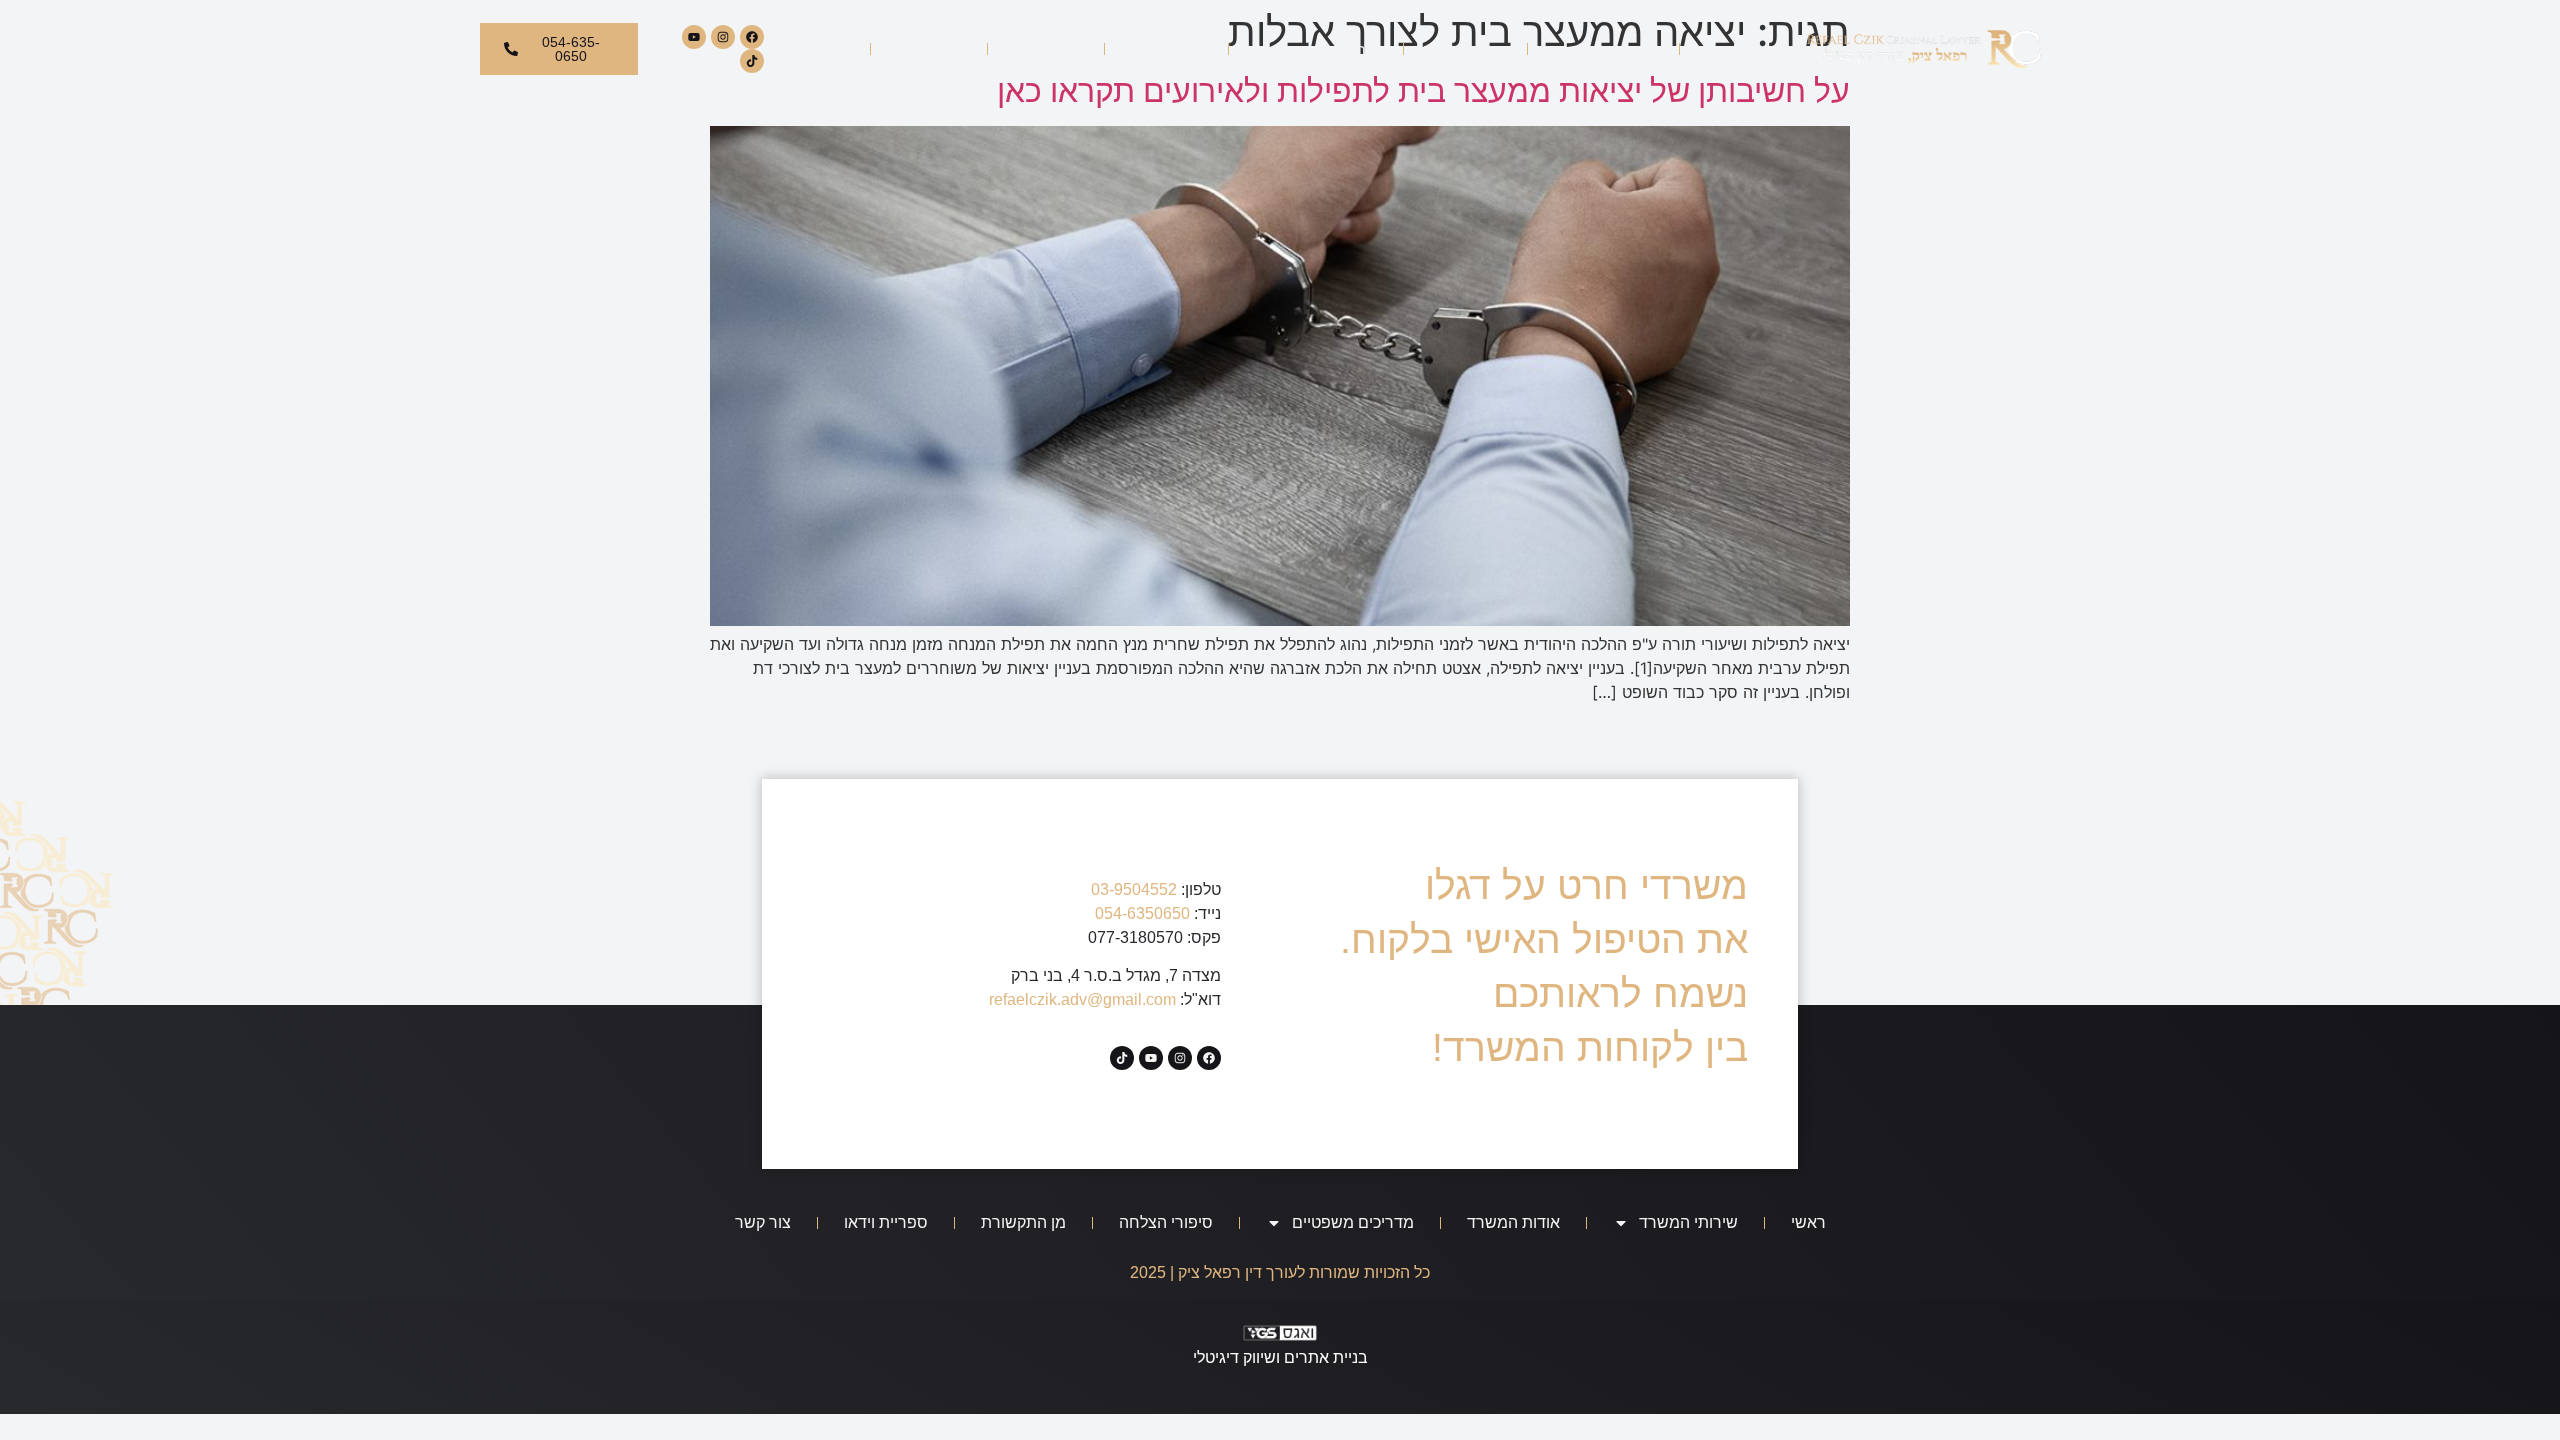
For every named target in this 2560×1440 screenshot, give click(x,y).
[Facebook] (752, 37)
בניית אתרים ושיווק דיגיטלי (1280, 1357)
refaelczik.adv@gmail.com (1082, 999)
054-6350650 (1142, 913)
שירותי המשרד (1615, 49)
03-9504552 (1134, 889)
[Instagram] (723, 37)
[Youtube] (694, 37)
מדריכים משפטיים (1328, 49)
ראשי (1715, 49)
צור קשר (826, 49)
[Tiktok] (752, 61)
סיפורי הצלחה (1166, 49)
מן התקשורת (1046, 49)
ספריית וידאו (929, 49)
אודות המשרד (1465, 49)
